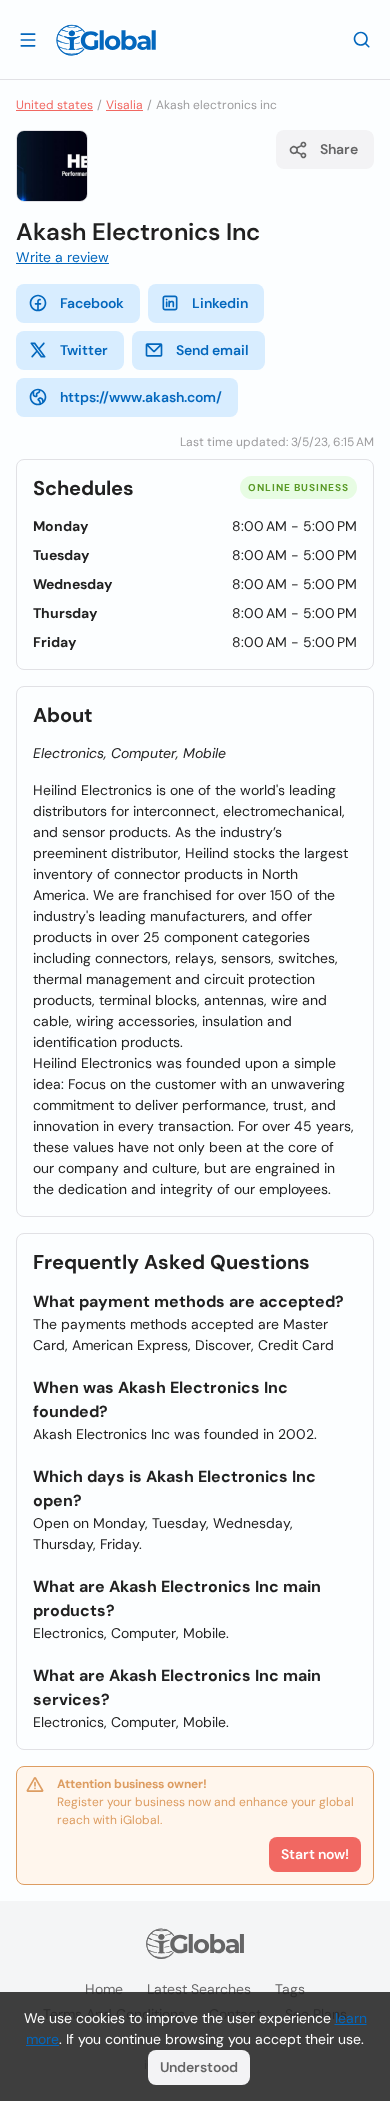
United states (54, 105)
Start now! (315, 1854)
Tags (290, 1989)
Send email (212, 350)
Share (339, 149)
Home (104, 1989)
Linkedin (220, 303)
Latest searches (199, 1989)
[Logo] (106, 40)
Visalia (124, 105)
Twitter (84, 350)
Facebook (92, 303)
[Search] (362, 39)
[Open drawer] (28, 39)
